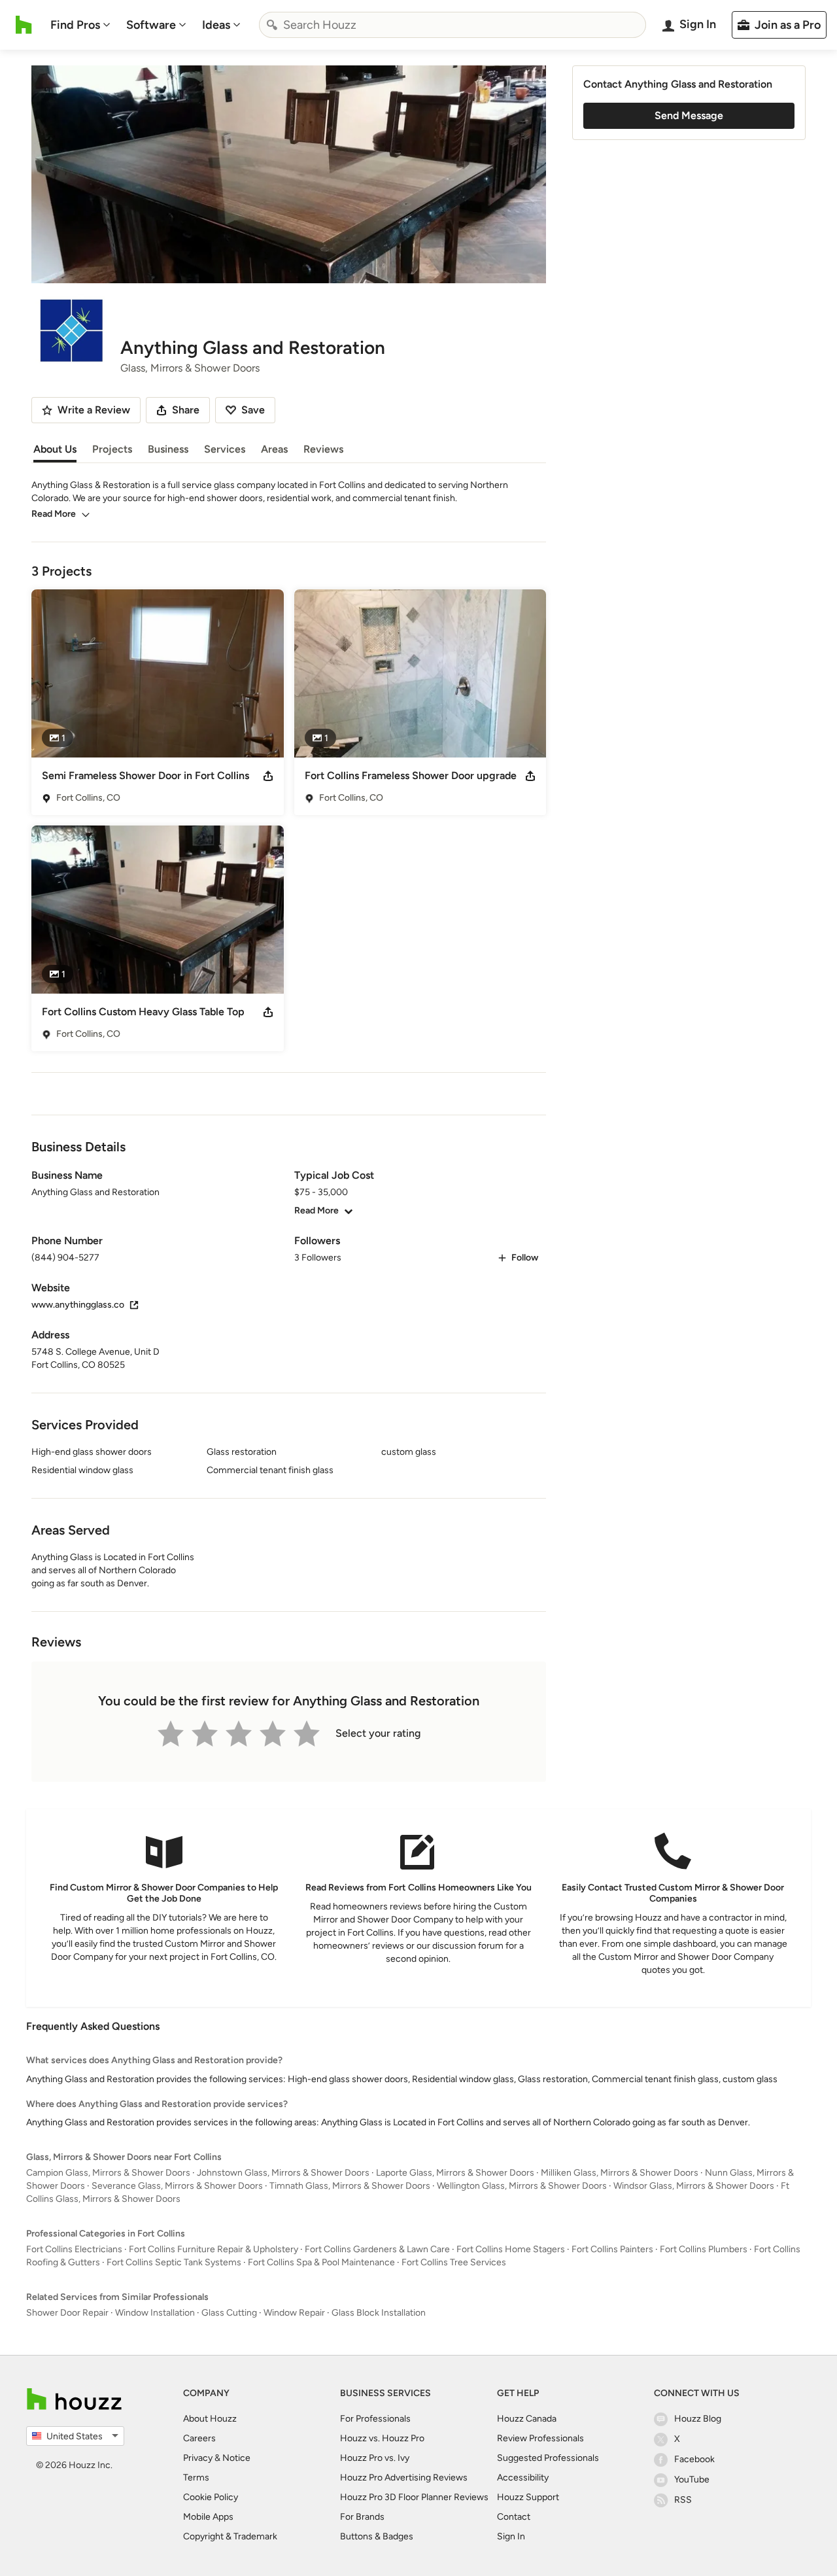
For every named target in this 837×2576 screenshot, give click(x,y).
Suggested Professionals (548, 2458)
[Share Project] (268, 776)
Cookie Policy (211, 2497)
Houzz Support (528, 2497)
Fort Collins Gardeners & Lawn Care (377, 2249)
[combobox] (453, 25)
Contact (514, 2517)
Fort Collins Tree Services (454, 2262)
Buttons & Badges (377, 2536)
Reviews (323, 449)
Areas (274, 449)
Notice (236, 2458)
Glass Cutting (229, 2313)
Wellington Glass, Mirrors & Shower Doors (522, 2186)
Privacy (198, 2458)
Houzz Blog (698, 2419)
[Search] (272, 25)
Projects (112, 449)
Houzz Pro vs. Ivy (375, 2458)
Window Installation (155, 2313)
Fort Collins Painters (612, 2249)
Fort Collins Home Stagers (511, 2249)
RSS (683, 2500)
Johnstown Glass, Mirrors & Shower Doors (283, 2173)
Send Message (689, 115)
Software (151, 25)
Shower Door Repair (67, 2313)
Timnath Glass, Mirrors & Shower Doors (350, 2186)
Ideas (216, 25)
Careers (199, 2438)
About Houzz (210, 2419)
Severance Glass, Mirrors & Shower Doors (177, 2186)
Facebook (694, 2459)
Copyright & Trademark (230, 2536)
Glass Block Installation (379, 2313)
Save (253, 410)
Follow (525, 1258)
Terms (196, 2478)
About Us (55, 449)
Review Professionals (540, 2438)
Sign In (511, 2536)
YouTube (692, 2480)
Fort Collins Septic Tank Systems (174, 2262)
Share (186, 410)
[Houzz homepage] (24, 25)
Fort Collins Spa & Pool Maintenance (321, 2262)
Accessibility (523, 2478)
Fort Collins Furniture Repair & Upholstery (214, 2249)
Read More (54, 514)
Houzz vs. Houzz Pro (382, 2438)
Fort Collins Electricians (74, 2249)
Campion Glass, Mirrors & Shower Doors (108, 2173)
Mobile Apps (208, 2517)
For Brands (362, 2517)
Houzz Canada (527, 2419)
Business (168, 449)
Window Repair (294, 2313)
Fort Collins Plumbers (704, 2249)
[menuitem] (80, 25)
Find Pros (75, 25)
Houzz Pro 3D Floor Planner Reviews (414, 2497)
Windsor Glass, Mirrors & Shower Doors (694, 2186)
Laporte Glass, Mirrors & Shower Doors (455, 2173)
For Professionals (375, 2419)
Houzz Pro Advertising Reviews (404, 2478)
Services (225, 449)
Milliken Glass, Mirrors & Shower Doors (620, 2173)
